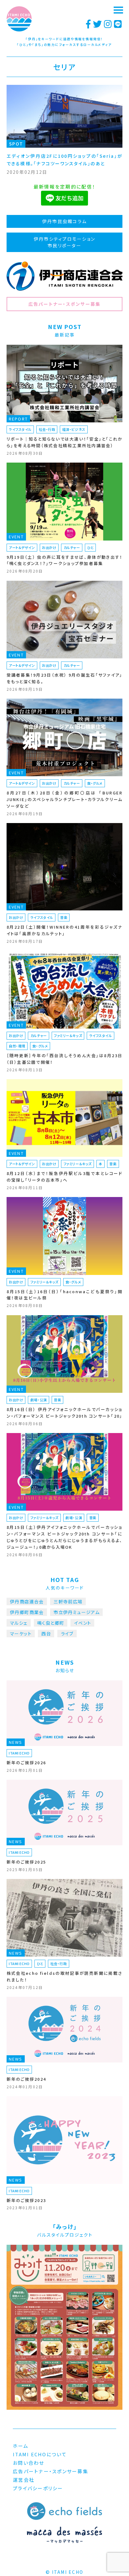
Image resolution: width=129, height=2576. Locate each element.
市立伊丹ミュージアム (77, 1612)
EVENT (16, 537)
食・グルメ (95, 783)
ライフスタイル (20, 429)
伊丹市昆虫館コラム (64, 221)
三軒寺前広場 (68, 1601)
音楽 (64, 917)
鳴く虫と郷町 (51, 1623)
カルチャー (72, 547)
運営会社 (24, 2480)
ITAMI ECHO (19, 1753)
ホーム (21, 2446)
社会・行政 (47, 429)
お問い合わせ (29, 2463)
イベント (83, 1623)
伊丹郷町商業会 (27, 1612)
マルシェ (19, 1623)
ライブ (67, 1634)
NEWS (16, 1742)
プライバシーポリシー (38, 2488)
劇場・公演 (39, 1400)
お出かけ (49, 547)
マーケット (21, 1634)
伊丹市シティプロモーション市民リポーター (64, 242)
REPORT (18, 419)
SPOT (16, 144)
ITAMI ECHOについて (40, 2454)
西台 (46, 1634)
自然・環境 (17, 1046)
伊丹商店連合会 (27, 1601)
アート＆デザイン (22, 547)
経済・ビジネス (74, 429)
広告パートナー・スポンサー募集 (65, 304)
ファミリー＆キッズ (68, 1035)
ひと (90, 547)
